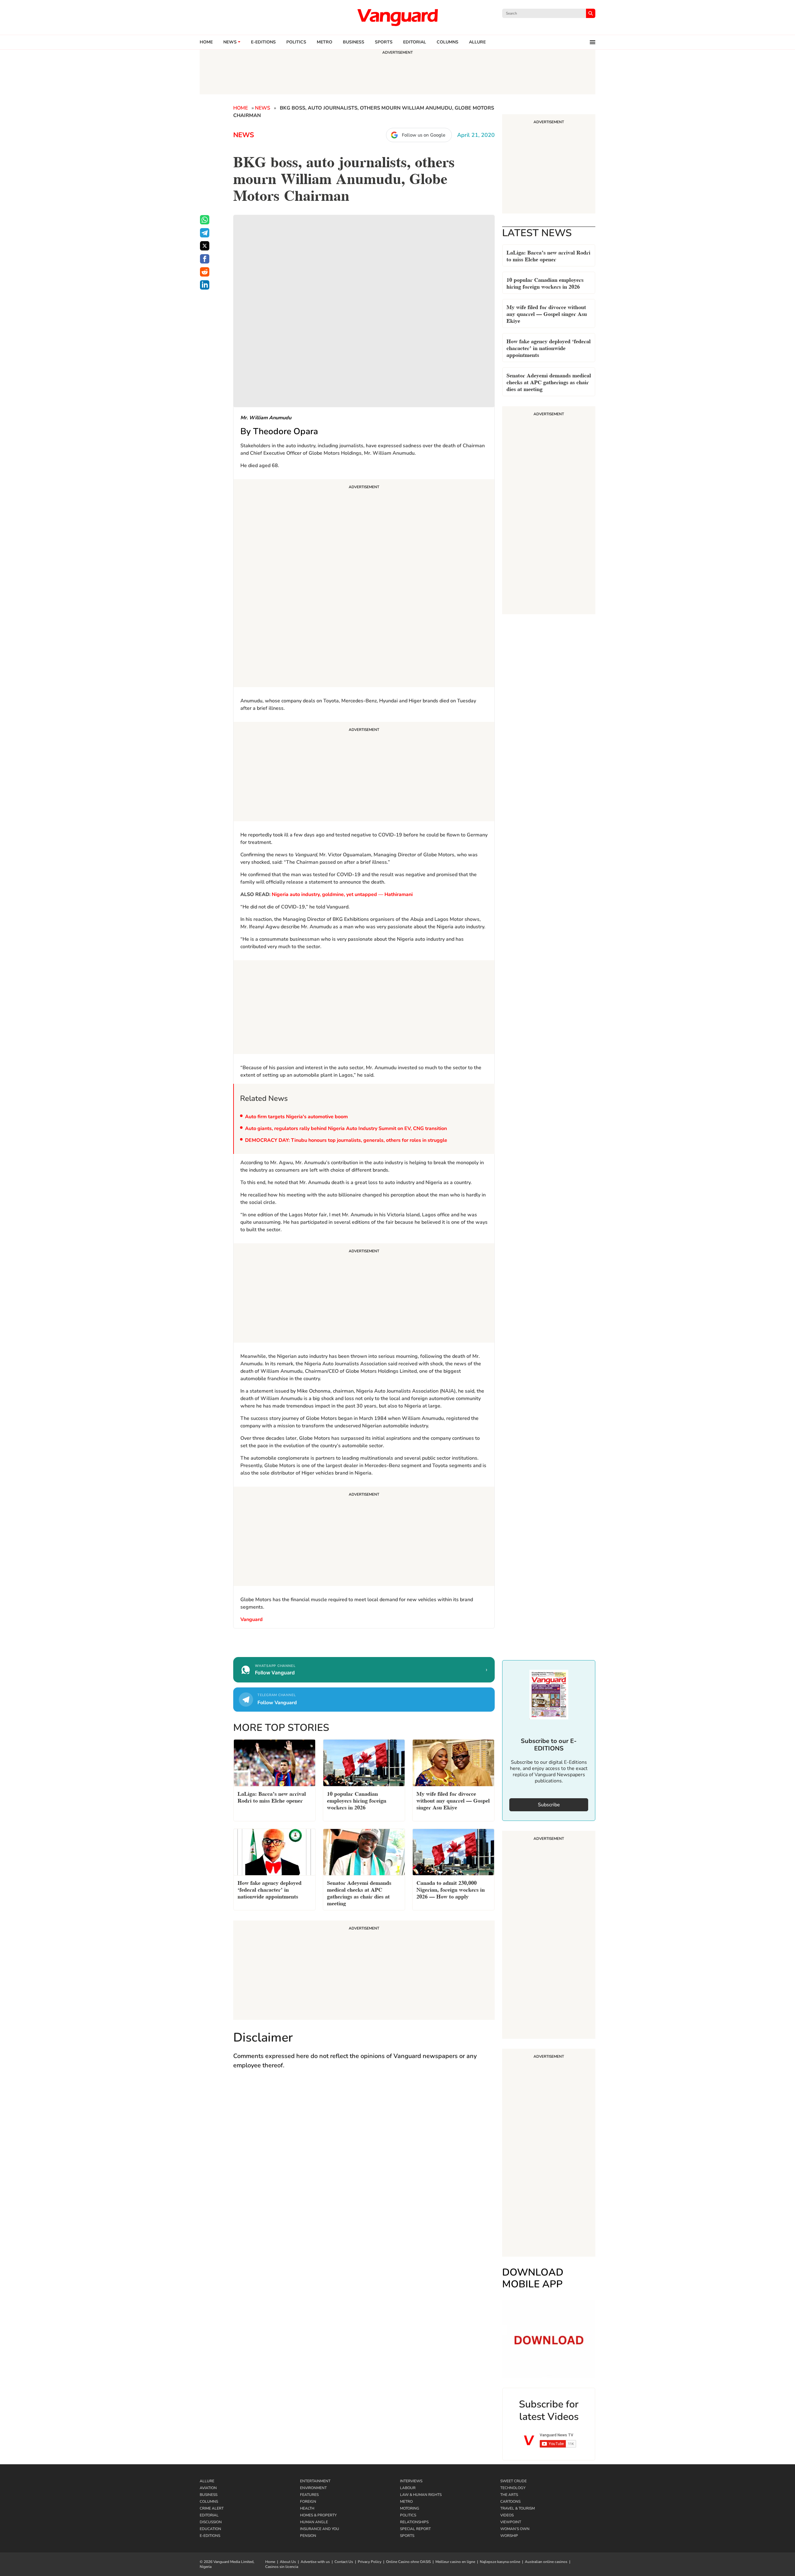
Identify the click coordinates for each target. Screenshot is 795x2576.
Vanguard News (397, 17)
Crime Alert (212, 2508)
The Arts (509, 2495)
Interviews (411, 2481)
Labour (408, 2488)
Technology (513, 2488)
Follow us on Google (424, 135)
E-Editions (210, 2536)
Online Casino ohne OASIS (408, 2562)
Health (307, 2508)
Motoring (410, 2508)
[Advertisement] (364, 584)
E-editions (263, 42)
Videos (507, 2515)
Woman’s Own (515, 2529)
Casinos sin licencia (282, 2567)
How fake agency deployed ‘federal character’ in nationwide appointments (549, 347)
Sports (384, 42)
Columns (447, 42)
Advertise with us (315, 2562)
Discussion (211, 2522)
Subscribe (549, 1805)
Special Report (415, 2529)
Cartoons (510, 2502)
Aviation (208, 2488)
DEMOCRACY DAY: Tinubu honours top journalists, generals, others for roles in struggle (346, 1140)
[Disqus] (364, 2165)
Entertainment (315, 2481)
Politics (296, 42)
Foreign (308, 2502)
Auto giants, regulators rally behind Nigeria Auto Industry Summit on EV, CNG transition (346, 1128)
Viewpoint (511, 2522)
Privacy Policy (370, 2562)
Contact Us (344, 2562)
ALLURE (477, 42)
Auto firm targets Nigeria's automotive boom (296, 1117)
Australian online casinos (546, 2562)
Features (309, 2495)
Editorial (415, 42)
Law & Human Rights (421, 2495)
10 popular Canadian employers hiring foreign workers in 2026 (545, 283)
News (230, 42)
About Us (288, 2562)
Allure (207, 2481)
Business (354, 42)
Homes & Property (318, 2515)
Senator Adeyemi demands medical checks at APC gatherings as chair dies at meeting (549, 382)
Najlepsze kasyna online (500, 2562)
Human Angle (314, 2522)
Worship (509, 2536)
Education (210, 2529)
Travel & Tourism (518, 2508)
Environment (313, 2488)
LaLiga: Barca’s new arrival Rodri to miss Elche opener (548, 255)
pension (308, 2536)
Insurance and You (320, 2529)
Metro (325, 42)
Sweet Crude (513, 2481)
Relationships (414, 2522)
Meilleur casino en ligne (455, 2562)
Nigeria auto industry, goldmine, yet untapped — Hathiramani (342, 894)
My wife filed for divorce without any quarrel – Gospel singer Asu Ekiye (547, 313)
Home (206, 42)
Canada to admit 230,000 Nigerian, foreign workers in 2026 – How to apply (451, 1889)
